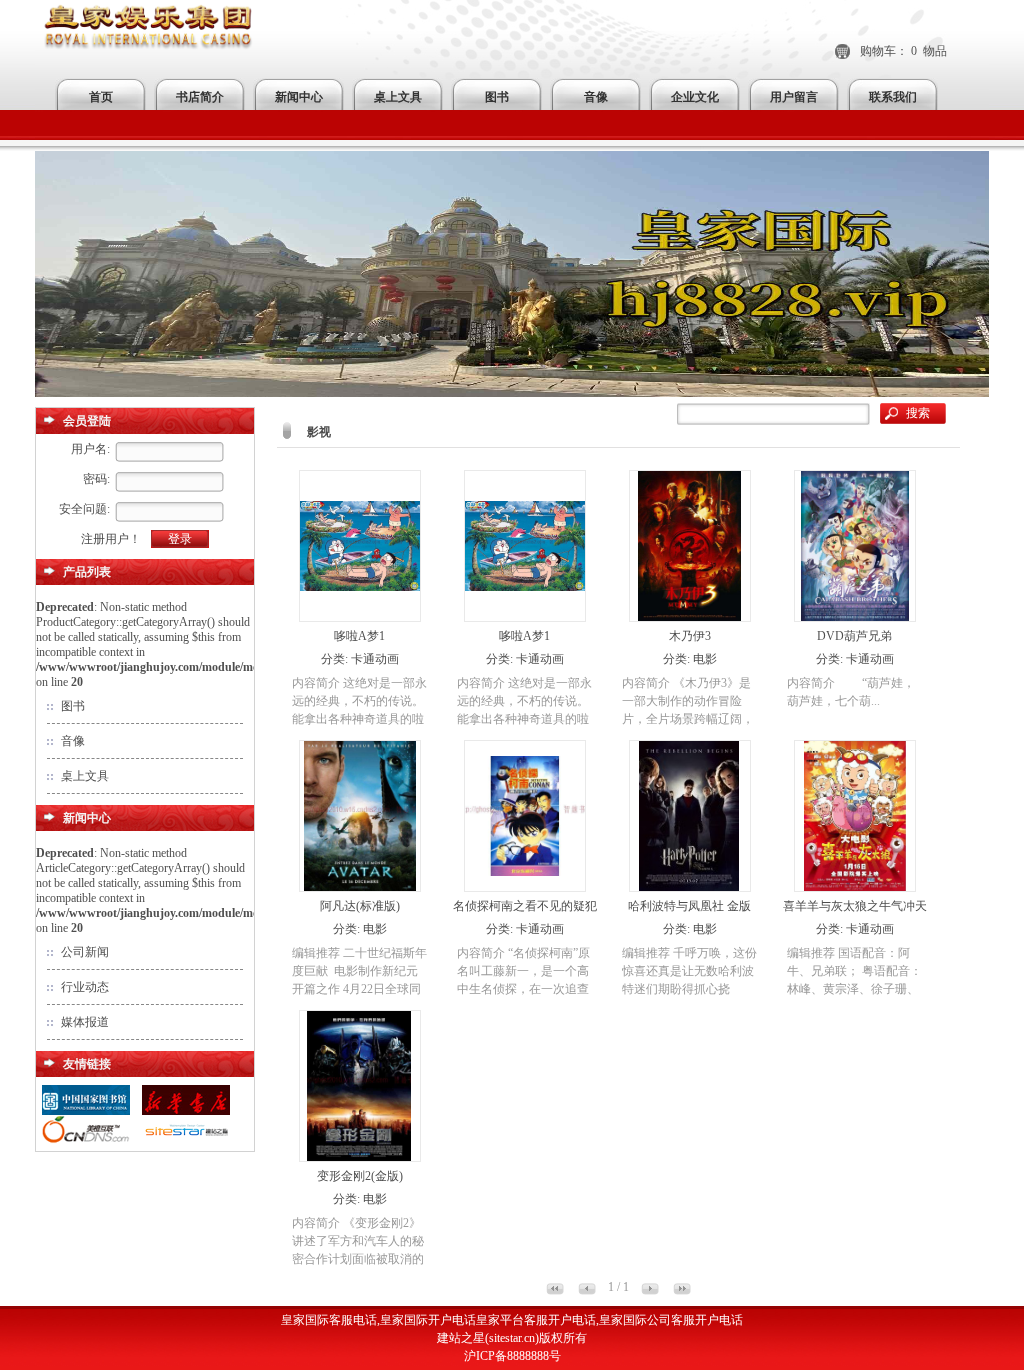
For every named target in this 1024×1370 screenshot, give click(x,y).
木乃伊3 (690, 636)
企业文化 (695, 97)
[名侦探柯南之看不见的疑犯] (525, 887)
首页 (101, 97)
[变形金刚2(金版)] (359, 1157)
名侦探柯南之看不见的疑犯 (525, 906)
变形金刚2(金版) (360, 1176)
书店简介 (200, 97)
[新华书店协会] (186, 1112)
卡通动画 (375, 659)
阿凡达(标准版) (360, 906)
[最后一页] (682, 1291)
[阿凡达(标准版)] (360, 887)
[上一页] (587, 1291)
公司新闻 (85, 952)
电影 (705, 659)
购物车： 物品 (903, 51)
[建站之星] (186, 1142)
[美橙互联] (86, 1142)
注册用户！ (111, 539)
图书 (497, 97)
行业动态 (85, 987)
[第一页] (555, 1291)
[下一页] (650, 1291)
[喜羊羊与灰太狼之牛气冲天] (855, 887)
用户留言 (794, 97)
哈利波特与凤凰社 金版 (689, 906)
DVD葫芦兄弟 (854, 636)
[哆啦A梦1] (360, 617)
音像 (596, 97)
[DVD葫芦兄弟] (855, 617)
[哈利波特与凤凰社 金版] (689, 887)
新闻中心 (299, 97)
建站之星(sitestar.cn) (488, 1338)
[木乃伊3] (690, 617)
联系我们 (893, 97)
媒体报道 (85, 1022)
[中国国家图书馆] (86, 1112)
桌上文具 (398, 97)
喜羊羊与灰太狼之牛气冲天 (855, 906)
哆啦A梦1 (359, 636)
